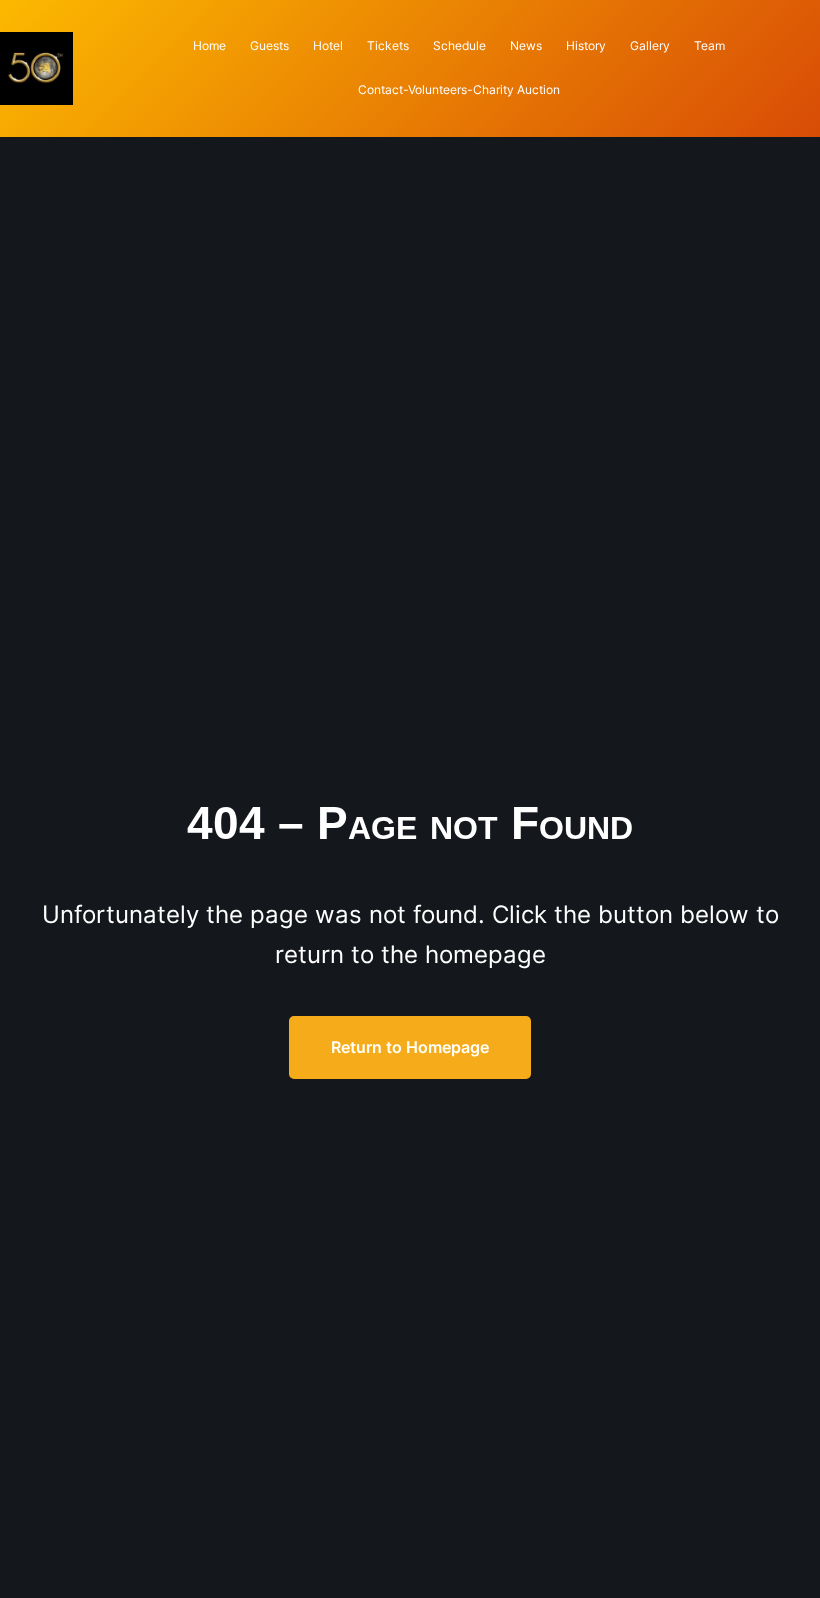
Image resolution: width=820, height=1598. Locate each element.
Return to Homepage (410, 1047)
